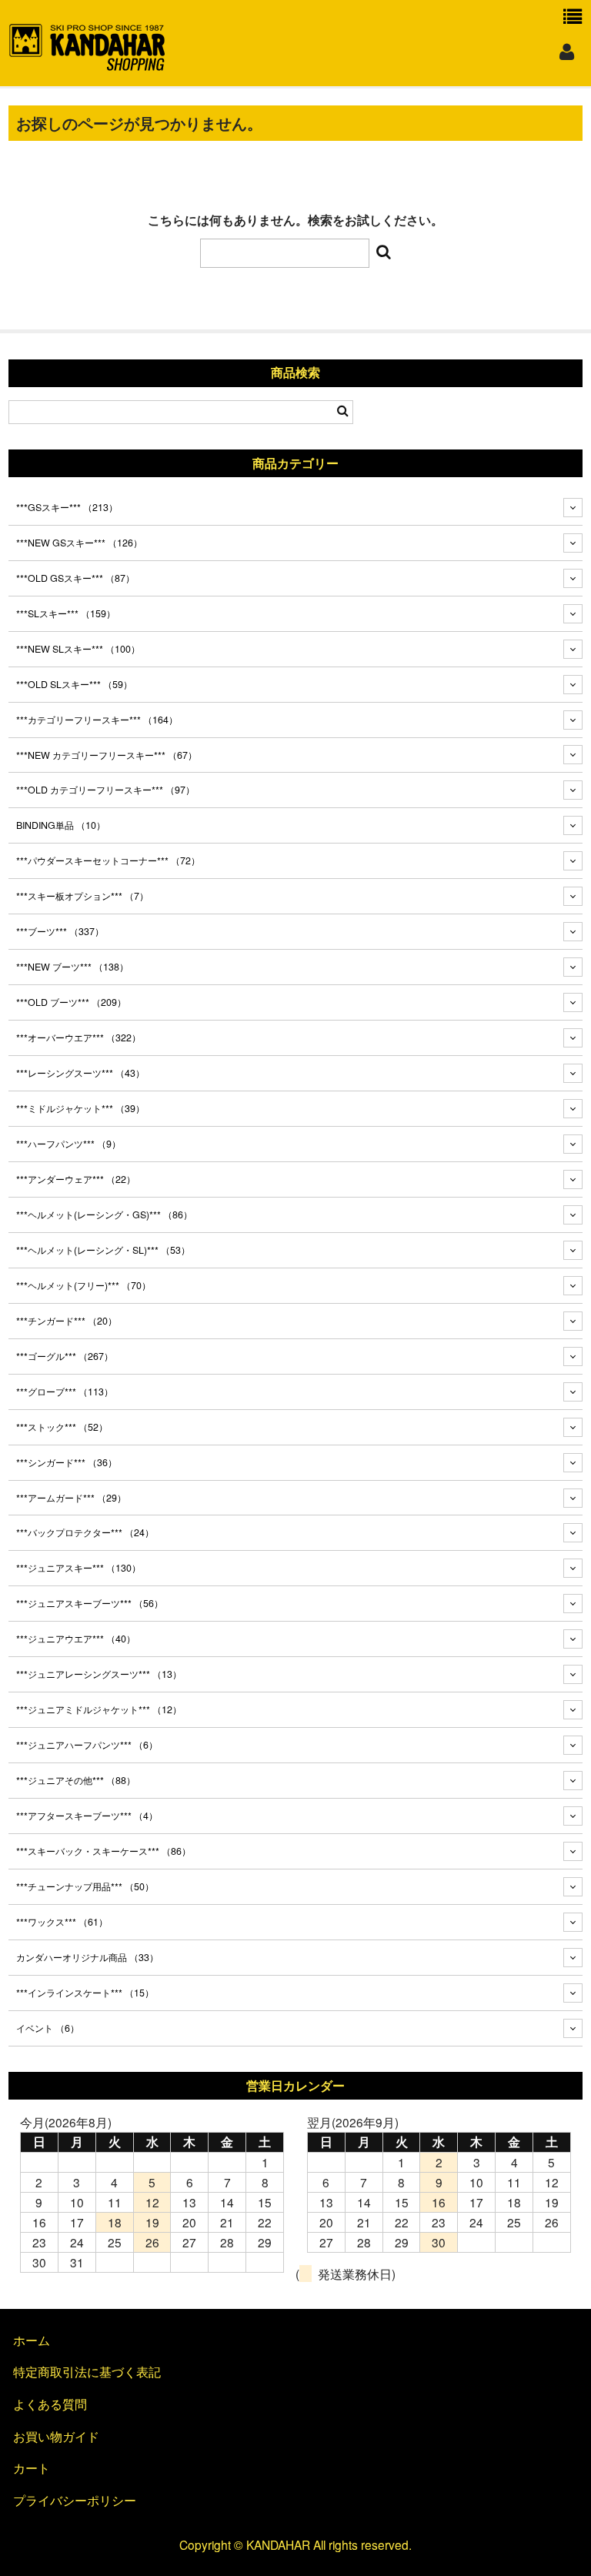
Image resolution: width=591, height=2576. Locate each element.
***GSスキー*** (67, 507)
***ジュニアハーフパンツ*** (87, 1745)
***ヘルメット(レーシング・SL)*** (103, 1250)
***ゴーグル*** (65, 1356)
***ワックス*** (62, 1922)
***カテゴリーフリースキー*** (97, 720)
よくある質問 (50, 2404)
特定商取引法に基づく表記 (87, 2371)
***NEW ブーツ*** (72, 967)
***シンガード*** (67, 1462)
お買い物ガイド (56, 2436)
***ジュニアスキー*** (78, 1568)
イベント (48, 2028)
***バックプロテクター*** (85, 1532)
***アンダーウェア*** (76, 1179)
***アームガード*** (71, 1498)
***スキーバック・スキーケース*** (104, 1851)
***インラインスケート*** (85, 1993)
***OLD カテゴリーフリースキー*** (105, 790)
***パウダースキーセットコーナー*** (108, 860)
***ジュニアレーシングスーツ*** (99, 1674)
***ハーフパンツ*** (68, 1144)
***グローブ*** (65, 1392)
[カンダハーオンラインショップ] (87, 64)
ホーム (32, 2340)
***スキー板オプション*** (82, 896)
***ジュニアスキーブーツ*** (90, 1603)
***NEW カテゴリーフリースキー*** (107, 755)
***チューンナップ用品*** (85, 1886)
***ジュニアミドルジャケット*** (99, 1709)
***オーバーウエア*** (78, 1037)
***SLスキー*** (66, 613)
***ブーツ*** (60, 931)
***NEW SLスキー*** (78, 649)
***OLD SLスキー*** (74, 684)
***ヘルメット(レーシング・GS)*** (104, 1214)
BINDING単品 (61, 825)
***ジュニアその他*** (76, 1780)
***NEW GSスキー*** (79, 543)
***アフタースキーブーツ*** (87, 1816)
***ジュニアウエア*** (76, 1639)
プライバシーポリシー (75, 2500)
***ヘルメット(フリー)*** (83, 1285)
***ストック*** (62, 1427)
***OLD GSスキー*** (75, 578)
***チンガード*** (67, 1321)
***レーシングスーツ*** (80, 1073)
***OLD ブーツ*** (71, 1002)
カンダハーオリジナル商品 (87, 1957)
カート (32, 2467)
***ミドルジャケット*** (80, 1108)
